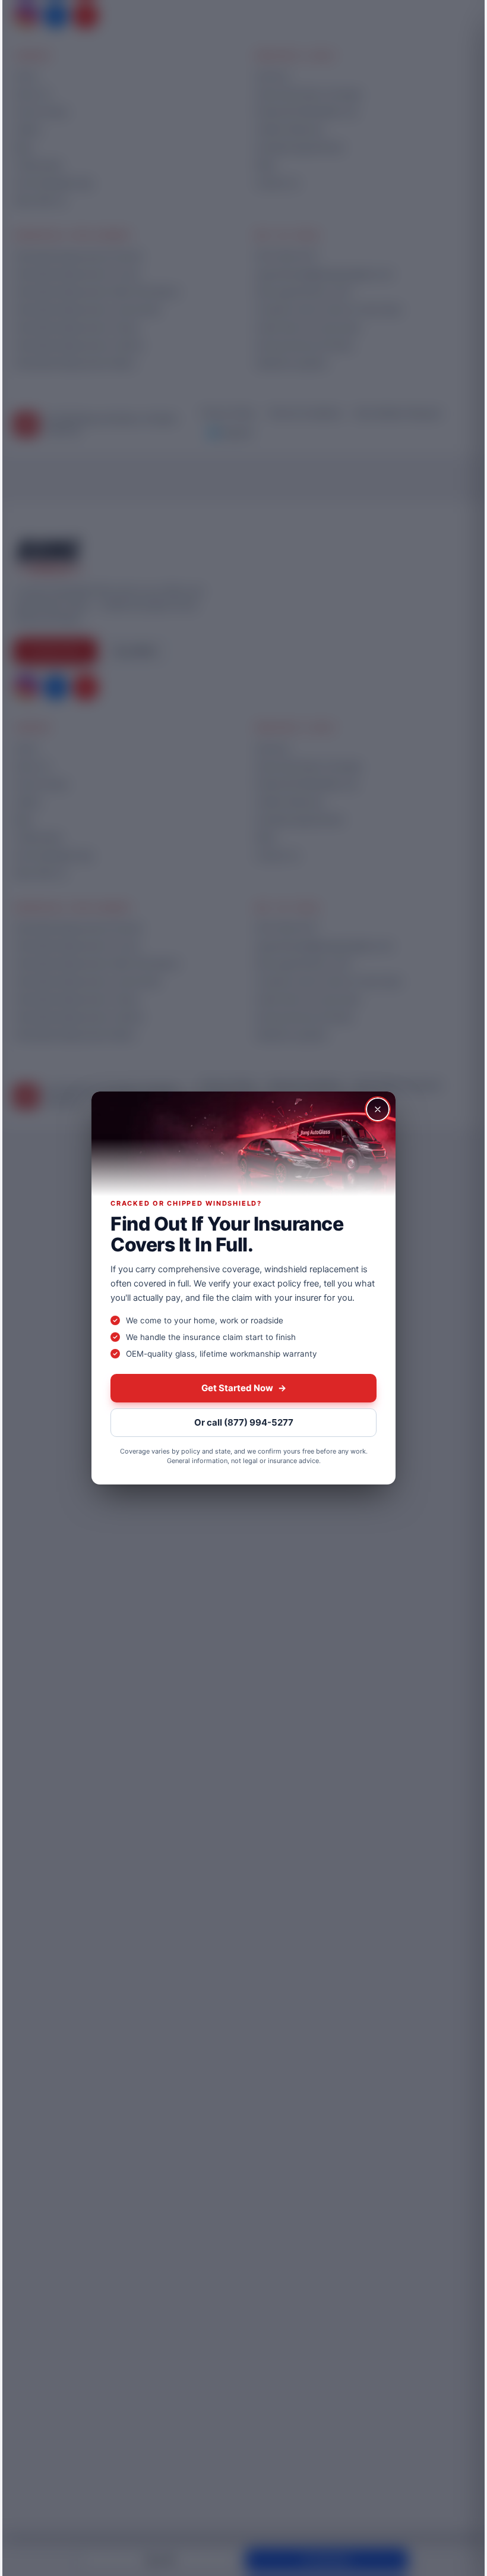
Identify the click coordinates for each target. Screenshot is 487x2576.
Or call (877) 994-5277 (244, 1422)
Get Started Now (244, 1388)
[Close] (378, 1109)
